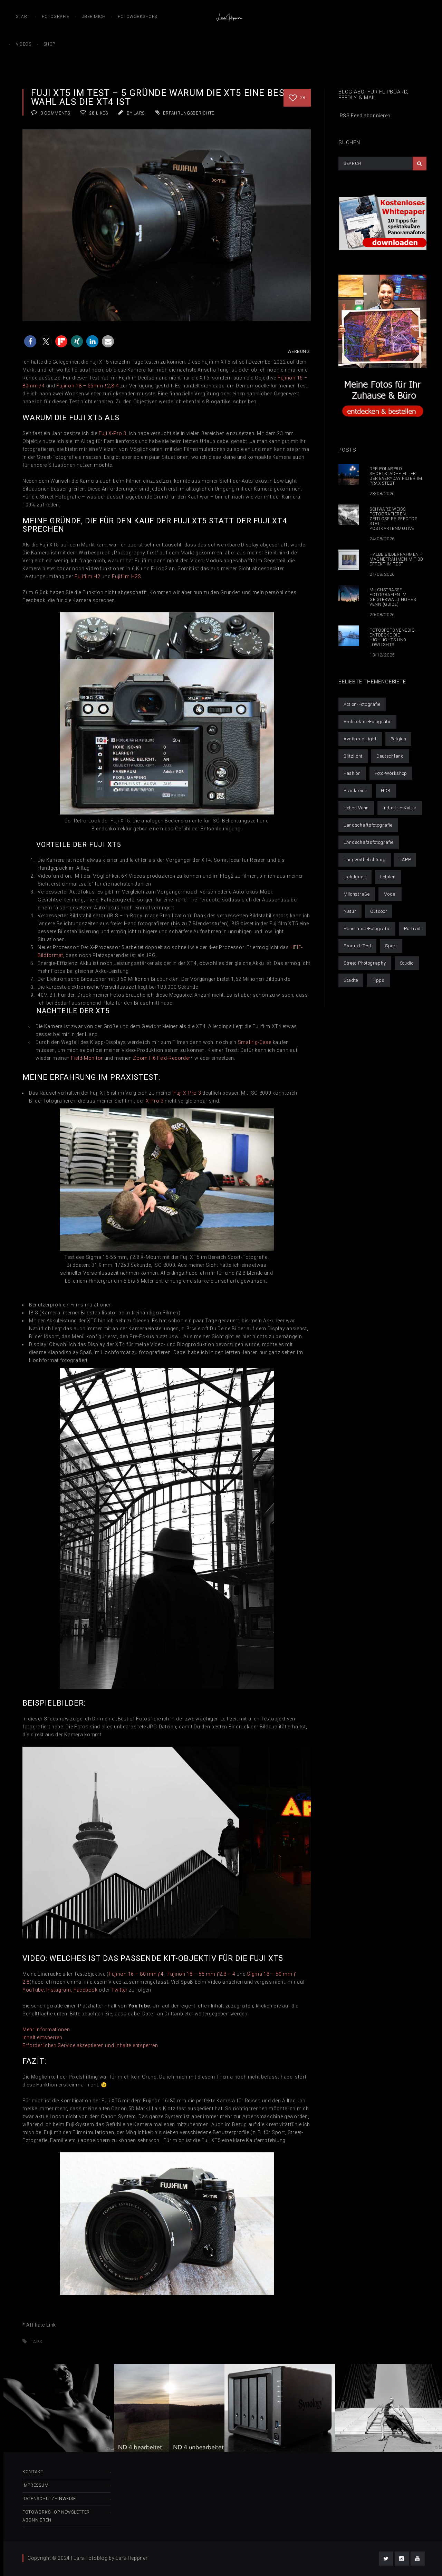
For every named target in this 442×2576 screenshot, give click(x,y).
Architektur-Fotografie (367, 722)
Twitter (119, 1990)
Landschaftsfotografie (368, 825)
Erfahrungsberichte (189, 113)
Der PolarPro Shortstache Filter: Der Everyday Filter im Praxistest (396, 476)
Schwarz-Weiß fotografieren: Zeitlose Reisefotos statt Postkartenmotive (393, 519)
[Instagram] (402, 2559)
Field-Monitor (87, 1058)
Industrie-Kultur (400, 808)
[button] (30, 341)
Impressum (35, 2485)
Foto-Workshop (391, 773)
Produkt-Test (357, 946)
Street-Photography (365, 963)
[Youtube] (418, 2559)
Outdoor (379, 911)
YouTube (33, 1990)
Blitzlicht (353, 756)
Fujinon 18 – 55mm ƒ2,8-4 (88, 386)
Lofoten (388, 877)
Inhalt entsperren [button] (42, 2037)
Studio (407, 963)
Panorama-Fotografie (367, 929)
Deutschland (390, 756)
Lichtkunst (355, 877)
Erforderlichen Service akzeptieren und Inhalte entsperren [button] (90, 2045)
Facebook (86, 1990)
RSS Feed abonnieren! (365, 116)
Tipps (378, 980)
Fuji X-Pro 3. (113, 433)
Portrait (412, 929)
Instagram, (59, 1990)
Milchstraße (357, 894)
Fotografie (55, 17)
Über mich (94, 17)
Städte (351, 980)
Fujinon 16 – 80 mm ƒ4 (136, 1974)
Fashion (352, 773)
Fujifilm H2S (126, 576)
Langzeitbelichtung (365, 860)
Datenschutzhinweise (49, 2499)
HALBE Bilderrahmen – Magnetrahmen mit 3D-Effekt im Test (397, 559)
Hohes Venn (356, 808)
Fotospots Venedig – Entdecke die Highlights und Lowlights (394, 638)
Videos (23, 44)
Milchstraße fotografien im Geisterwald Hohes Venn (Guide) (393, 597)
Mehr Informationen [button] (46, 2030)
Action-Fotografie (362, 704)
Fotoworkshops (137, 17)
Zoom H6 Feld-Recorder (162, 1058)
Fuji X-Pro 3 (187, 1093)
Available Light (360, 739)
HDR (386, 791)
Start (23, 17)
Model (390, 894)
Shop (49, 44)
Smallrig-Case (255, 1042)
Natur (350, 911)
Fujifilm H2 (88, 576)
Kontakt (33, 2472)
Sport (391, 946)
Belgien (398, 739)
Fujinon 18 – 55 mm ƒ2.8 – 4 (201, 1974)
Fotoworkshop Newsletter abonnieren (56, 2516)
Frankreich (355, 791)
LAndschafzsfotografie (369, 842)
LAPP (405, 860)
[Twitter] (386, 2559)
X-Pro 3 (155, 1101)
